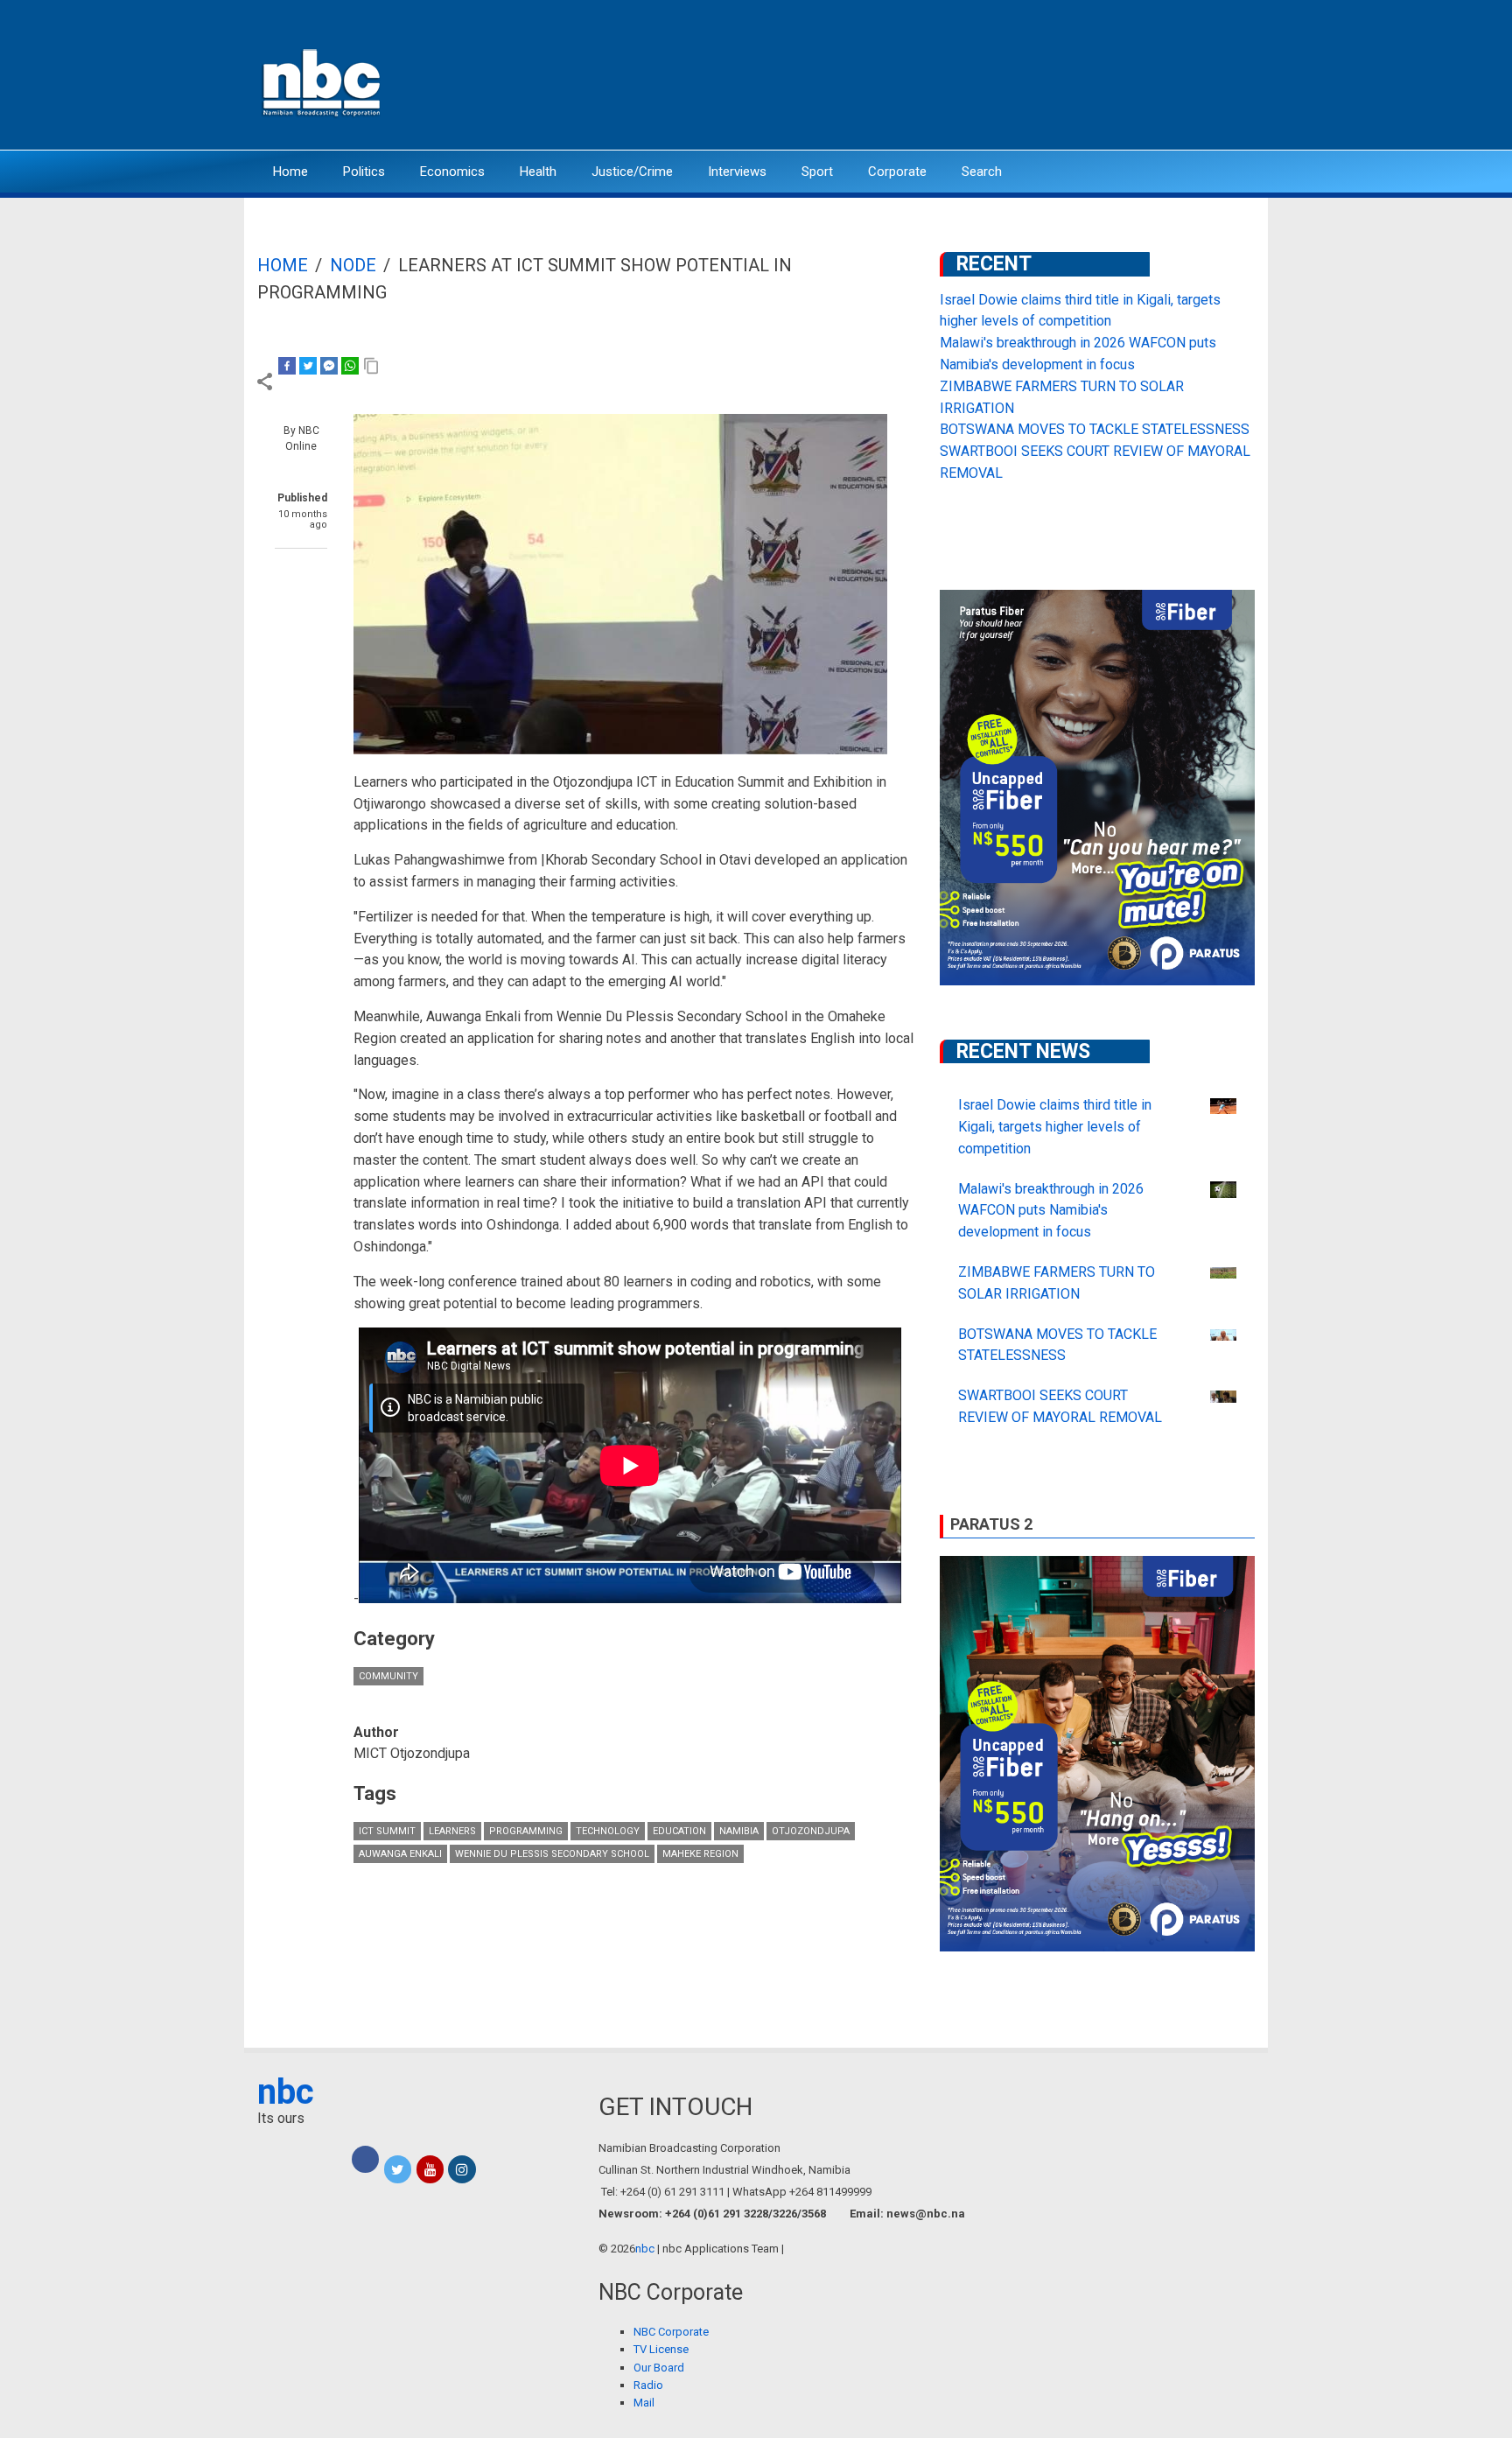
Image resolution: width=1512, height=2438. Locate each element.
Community (388, 1676)
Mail (644, 2403)
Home (290, 172)
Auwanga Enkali (400, 1854)
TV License (661, 2349)
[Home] (323, 81)
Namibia (739, 1831)
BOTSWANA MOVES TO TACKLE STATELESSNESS (1095, 429)
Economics (452, 172)
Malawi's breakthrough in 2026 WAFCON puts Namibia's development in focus (1051, 1211)
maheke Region (700, 1854)
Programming (526, 1831)
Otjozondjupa (811, 1831)
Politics (364, 172)
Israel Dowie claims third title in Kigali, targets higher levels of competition (1055, 1127)
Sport (817, 172)
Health (538, 172)
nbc (286, 2092)
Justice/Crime (632, 172)
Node (353, 265)
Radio (648, 2385)
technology (608, 1831)
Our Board (659, 2368)
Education (679, 1831)
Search (982, 172)
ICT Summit (387, 1831)
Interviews (737, 172)
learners (452, 1831)
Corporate (897, 172)
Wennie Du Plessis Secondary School (552, 1854)
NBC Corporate (671, 2332)
